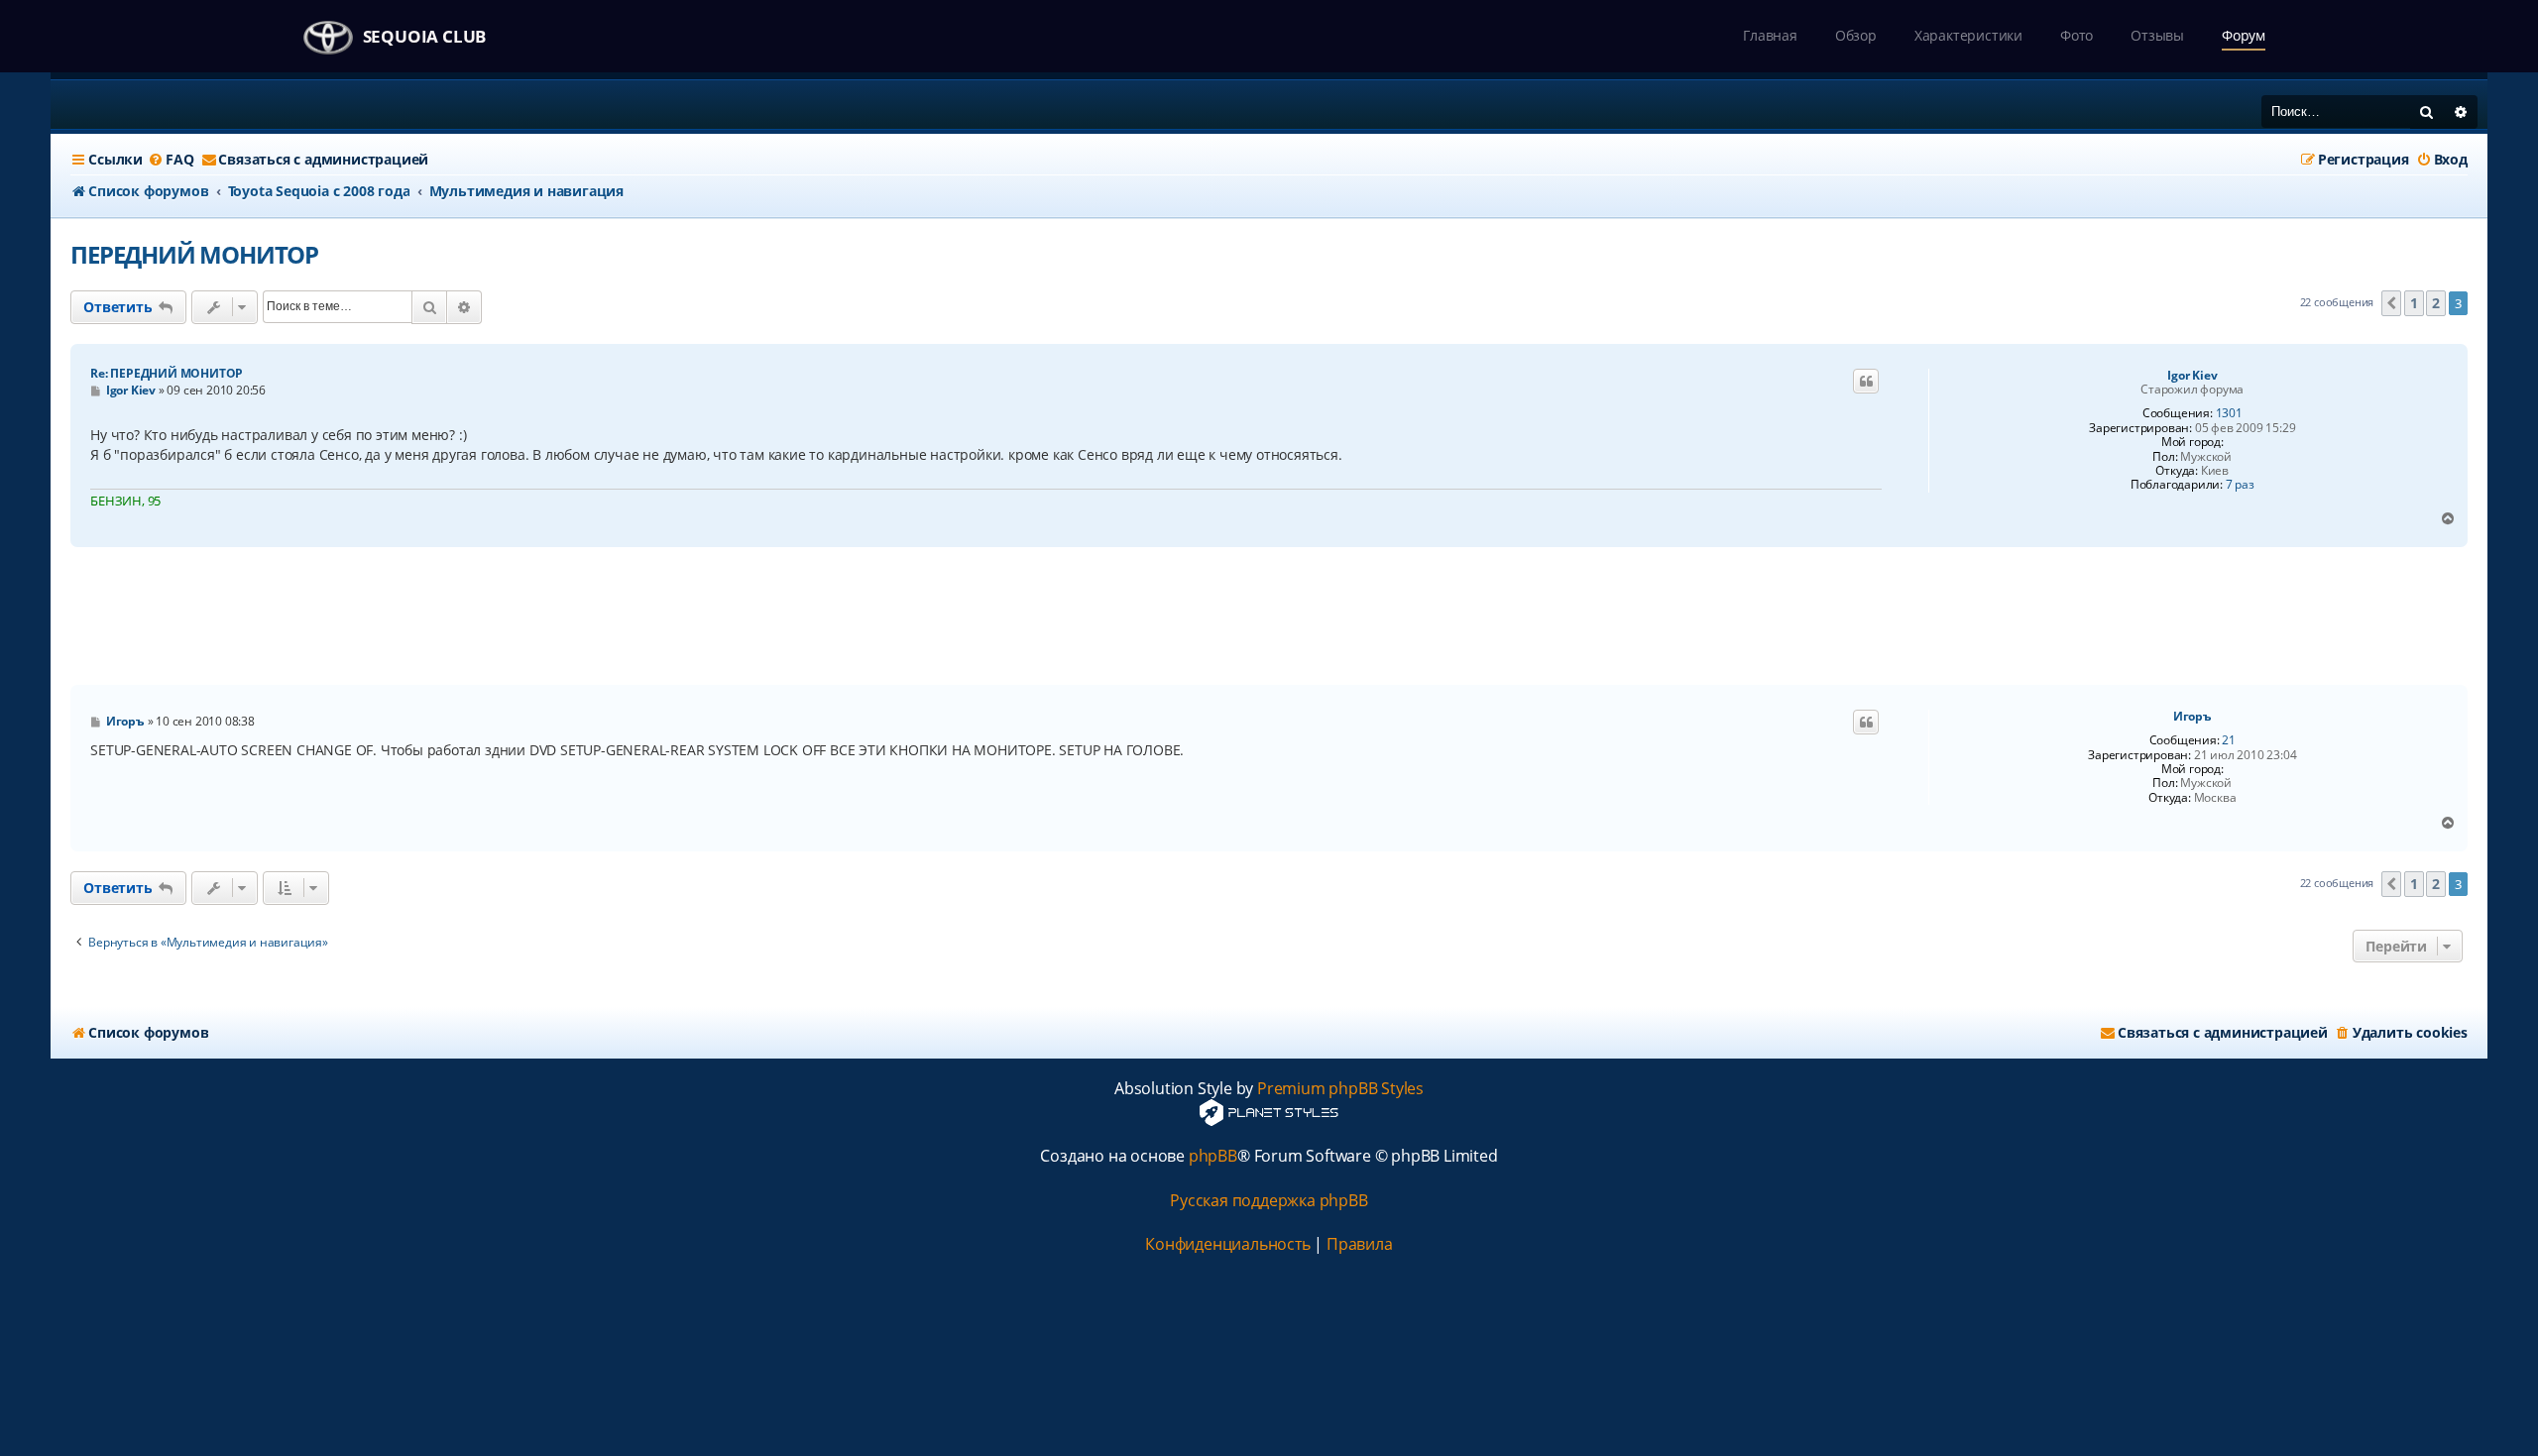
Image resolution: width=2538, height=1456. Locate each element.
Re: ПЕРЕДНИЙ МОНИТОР (167, 373)
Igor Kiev (2192, 376)
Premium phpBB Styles (1340, 1089)
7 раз (2240, 485)
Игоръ (2192, 717)
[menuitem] (171, 160)
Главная (1770, 35)
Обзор (1856, 35)
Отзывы (2157, 35)
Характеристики (1968, 35)
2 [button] (2436, 303)
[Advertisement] (1269, 616)
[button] (2391, 303)
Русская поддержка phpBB (1269, 1201)
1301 (2229, 413)
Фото (2077, 35)
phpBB (1213, 1156)
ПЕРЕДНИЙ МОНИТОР (194, 254)
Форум (2244, 35)
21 (2229, 740)
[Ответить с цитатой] (1866, 382)
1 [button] (2414, 303)
